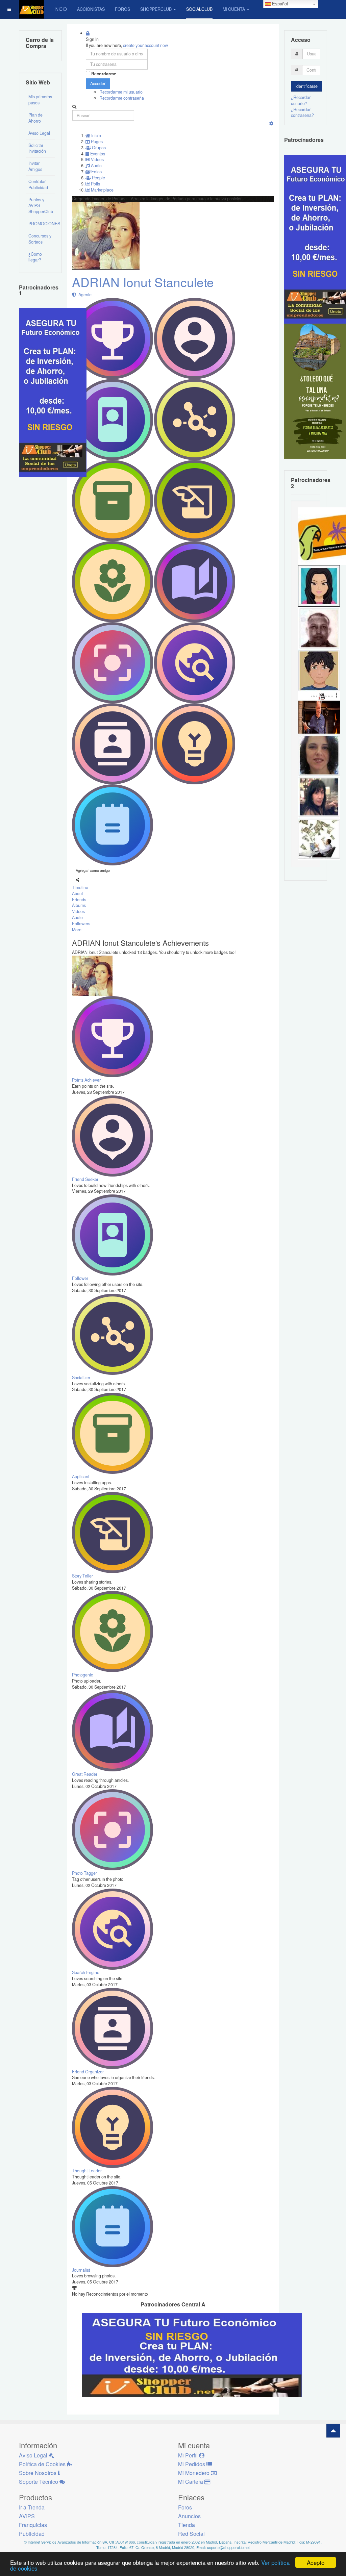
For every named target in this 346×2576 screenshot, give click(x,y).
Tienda (187, 2525)
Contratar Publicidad (38, 184)
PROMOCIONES (42, 224)
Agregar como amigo (93, 870)
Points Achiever (86, 1080)
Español (279, 4)
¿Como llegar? (35, 257)
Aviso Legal (39, 133)
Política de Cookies (43, 2464)
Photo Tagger (84, 1873)
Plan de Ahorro (35, 118)
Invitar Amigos (35, 166)
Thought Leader (87, 2171)
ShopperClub (156, 9)
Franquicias (33, 2525)
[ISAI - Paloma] (319, 754)
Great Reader (85, 1774)
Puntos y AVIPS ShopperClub (41, 206)
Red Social (191, 2534)
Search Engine (86, 1972)
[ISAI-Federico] (319, 839)
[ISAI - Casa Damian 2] (319, 712)
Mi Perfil (189, 2455)
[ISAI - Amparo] (319, 585)
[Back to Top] (333, 2431)
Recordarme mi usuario (121, 92)
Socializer (81, 1378)
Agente (84, 295)
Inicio (61, 9)
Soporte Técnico (39, 2482)
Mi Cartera (191, 2482)
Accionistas (91, 9)
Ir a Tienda (32, 2507)
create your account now (145, 45)
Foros (122, 9)
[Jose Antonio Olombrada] (53, 392)
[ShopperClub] (32, 9)
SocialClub (199, 9)
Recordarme (104, 74)
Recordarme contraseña (122, 98)
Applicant (81, 1476)
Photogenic (82, 1675)
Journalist (81, 2270)
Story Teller (82, 1576)
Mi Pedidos (192, 2464)
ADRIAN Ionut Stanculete (143, 282)
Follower (80, 1278)
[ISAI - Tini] (319, 797)
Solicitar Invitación (37, 148)
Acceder (98, 83)
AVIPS (27, 2516)
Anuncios (189, 2516)
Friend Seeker (85, 1179)
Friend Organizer (88, 2072)
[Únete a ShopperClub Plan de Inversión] (192, 2355)
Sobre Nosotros (38, 2473)
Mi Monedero (194, 2473)
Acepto (316, 2562)
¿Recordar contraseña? (302, 112)
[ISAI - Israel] (319, 670)
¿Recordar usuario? (301, 100)
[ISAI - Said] (319, 628)
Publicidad (32, 2534)
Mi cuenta (234, 9)
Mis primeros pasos (40, 100)
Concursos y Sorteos (40, 239)
